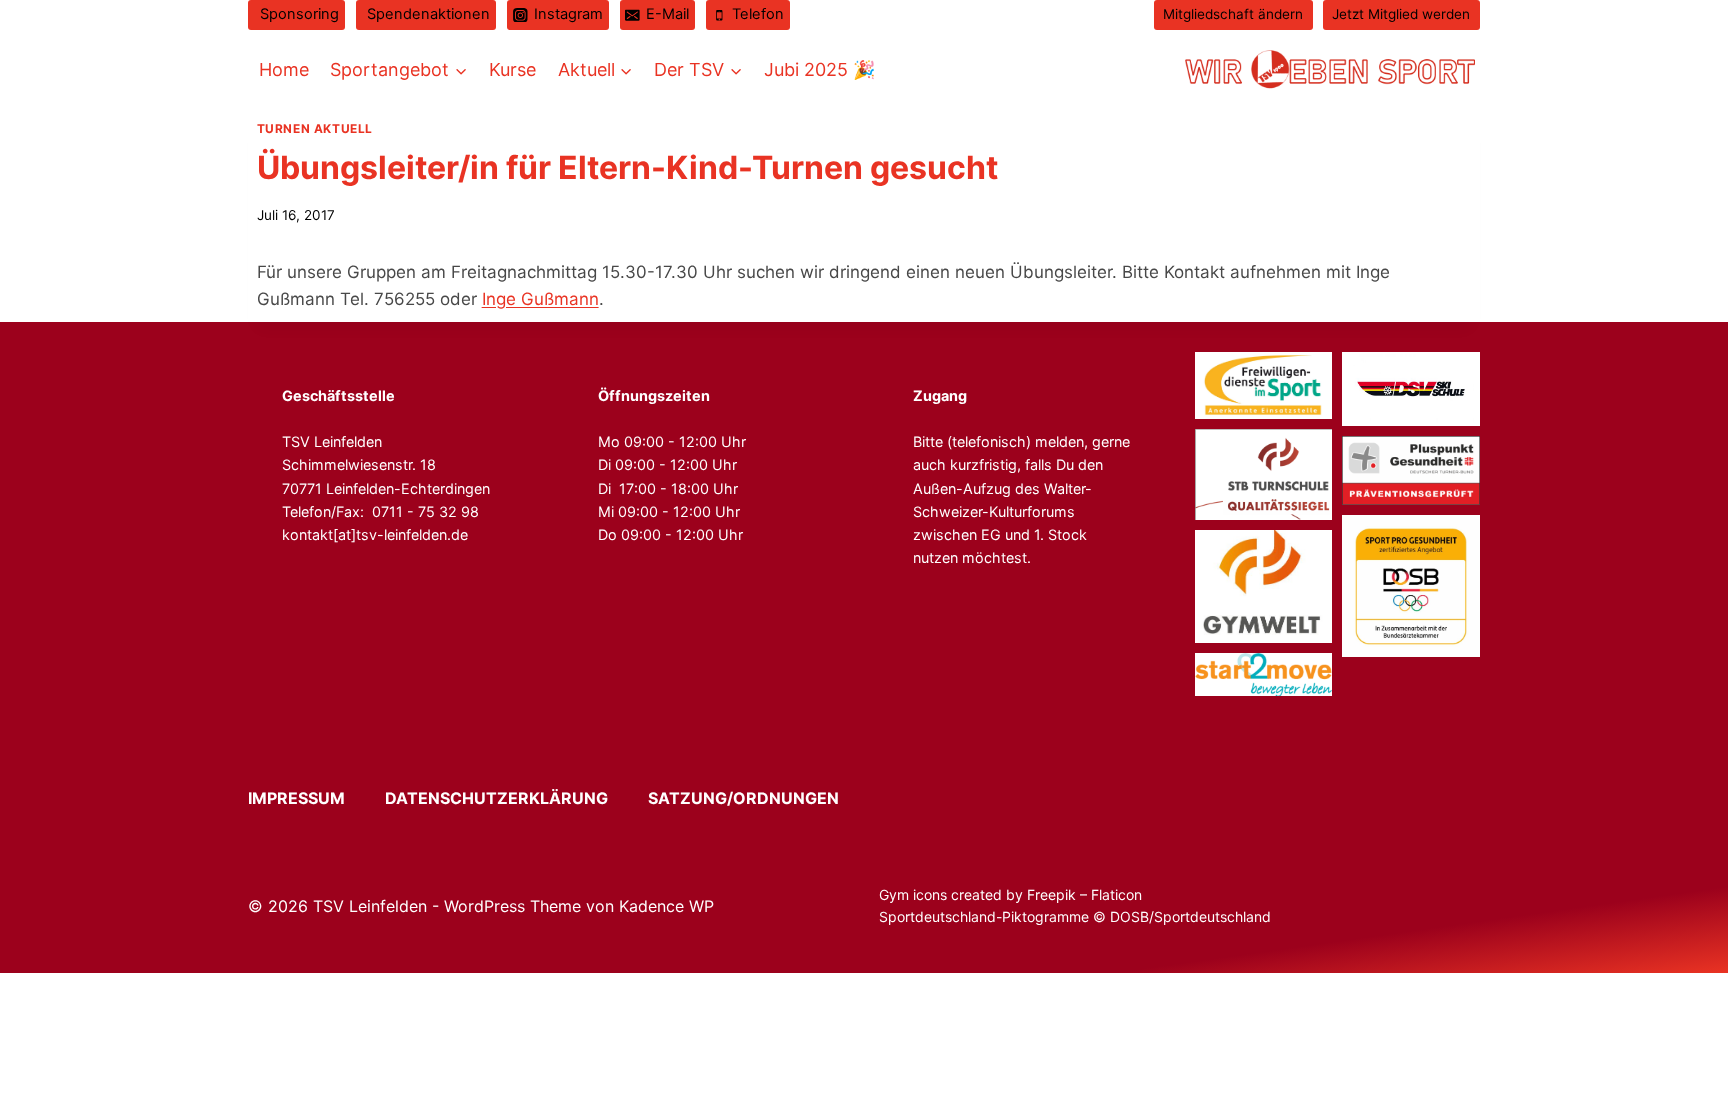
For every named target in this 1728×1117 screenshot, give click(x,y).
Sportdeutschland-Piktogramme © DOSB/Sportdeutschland (1077, 916)
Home (284, 69)
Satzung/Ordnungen (743, 798)
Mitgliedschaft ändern (1233, 14)
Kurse (512, 69)
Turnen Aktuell (315, 128)
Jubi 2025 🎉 (819, 69)
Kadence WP (666, 906)
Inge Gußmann (540, 299)
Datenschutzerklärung (514, 798)
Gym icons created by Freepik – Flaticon (1010, 894)
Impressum (314, 798)
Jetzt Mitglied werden (1401, 14)
